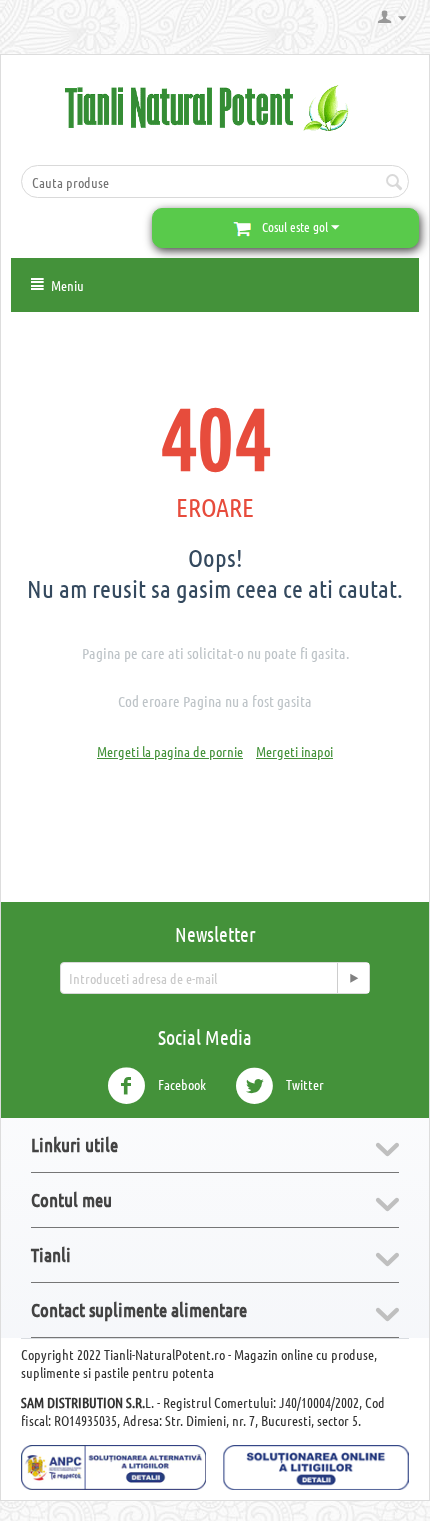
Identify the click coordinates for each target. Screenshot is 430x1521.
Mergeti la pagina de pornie (170, 751)
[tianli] (215, 106)
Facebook (180, 1083)
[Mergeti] (353, 978)
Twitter (303, 1083)
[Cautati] (394, 183)
